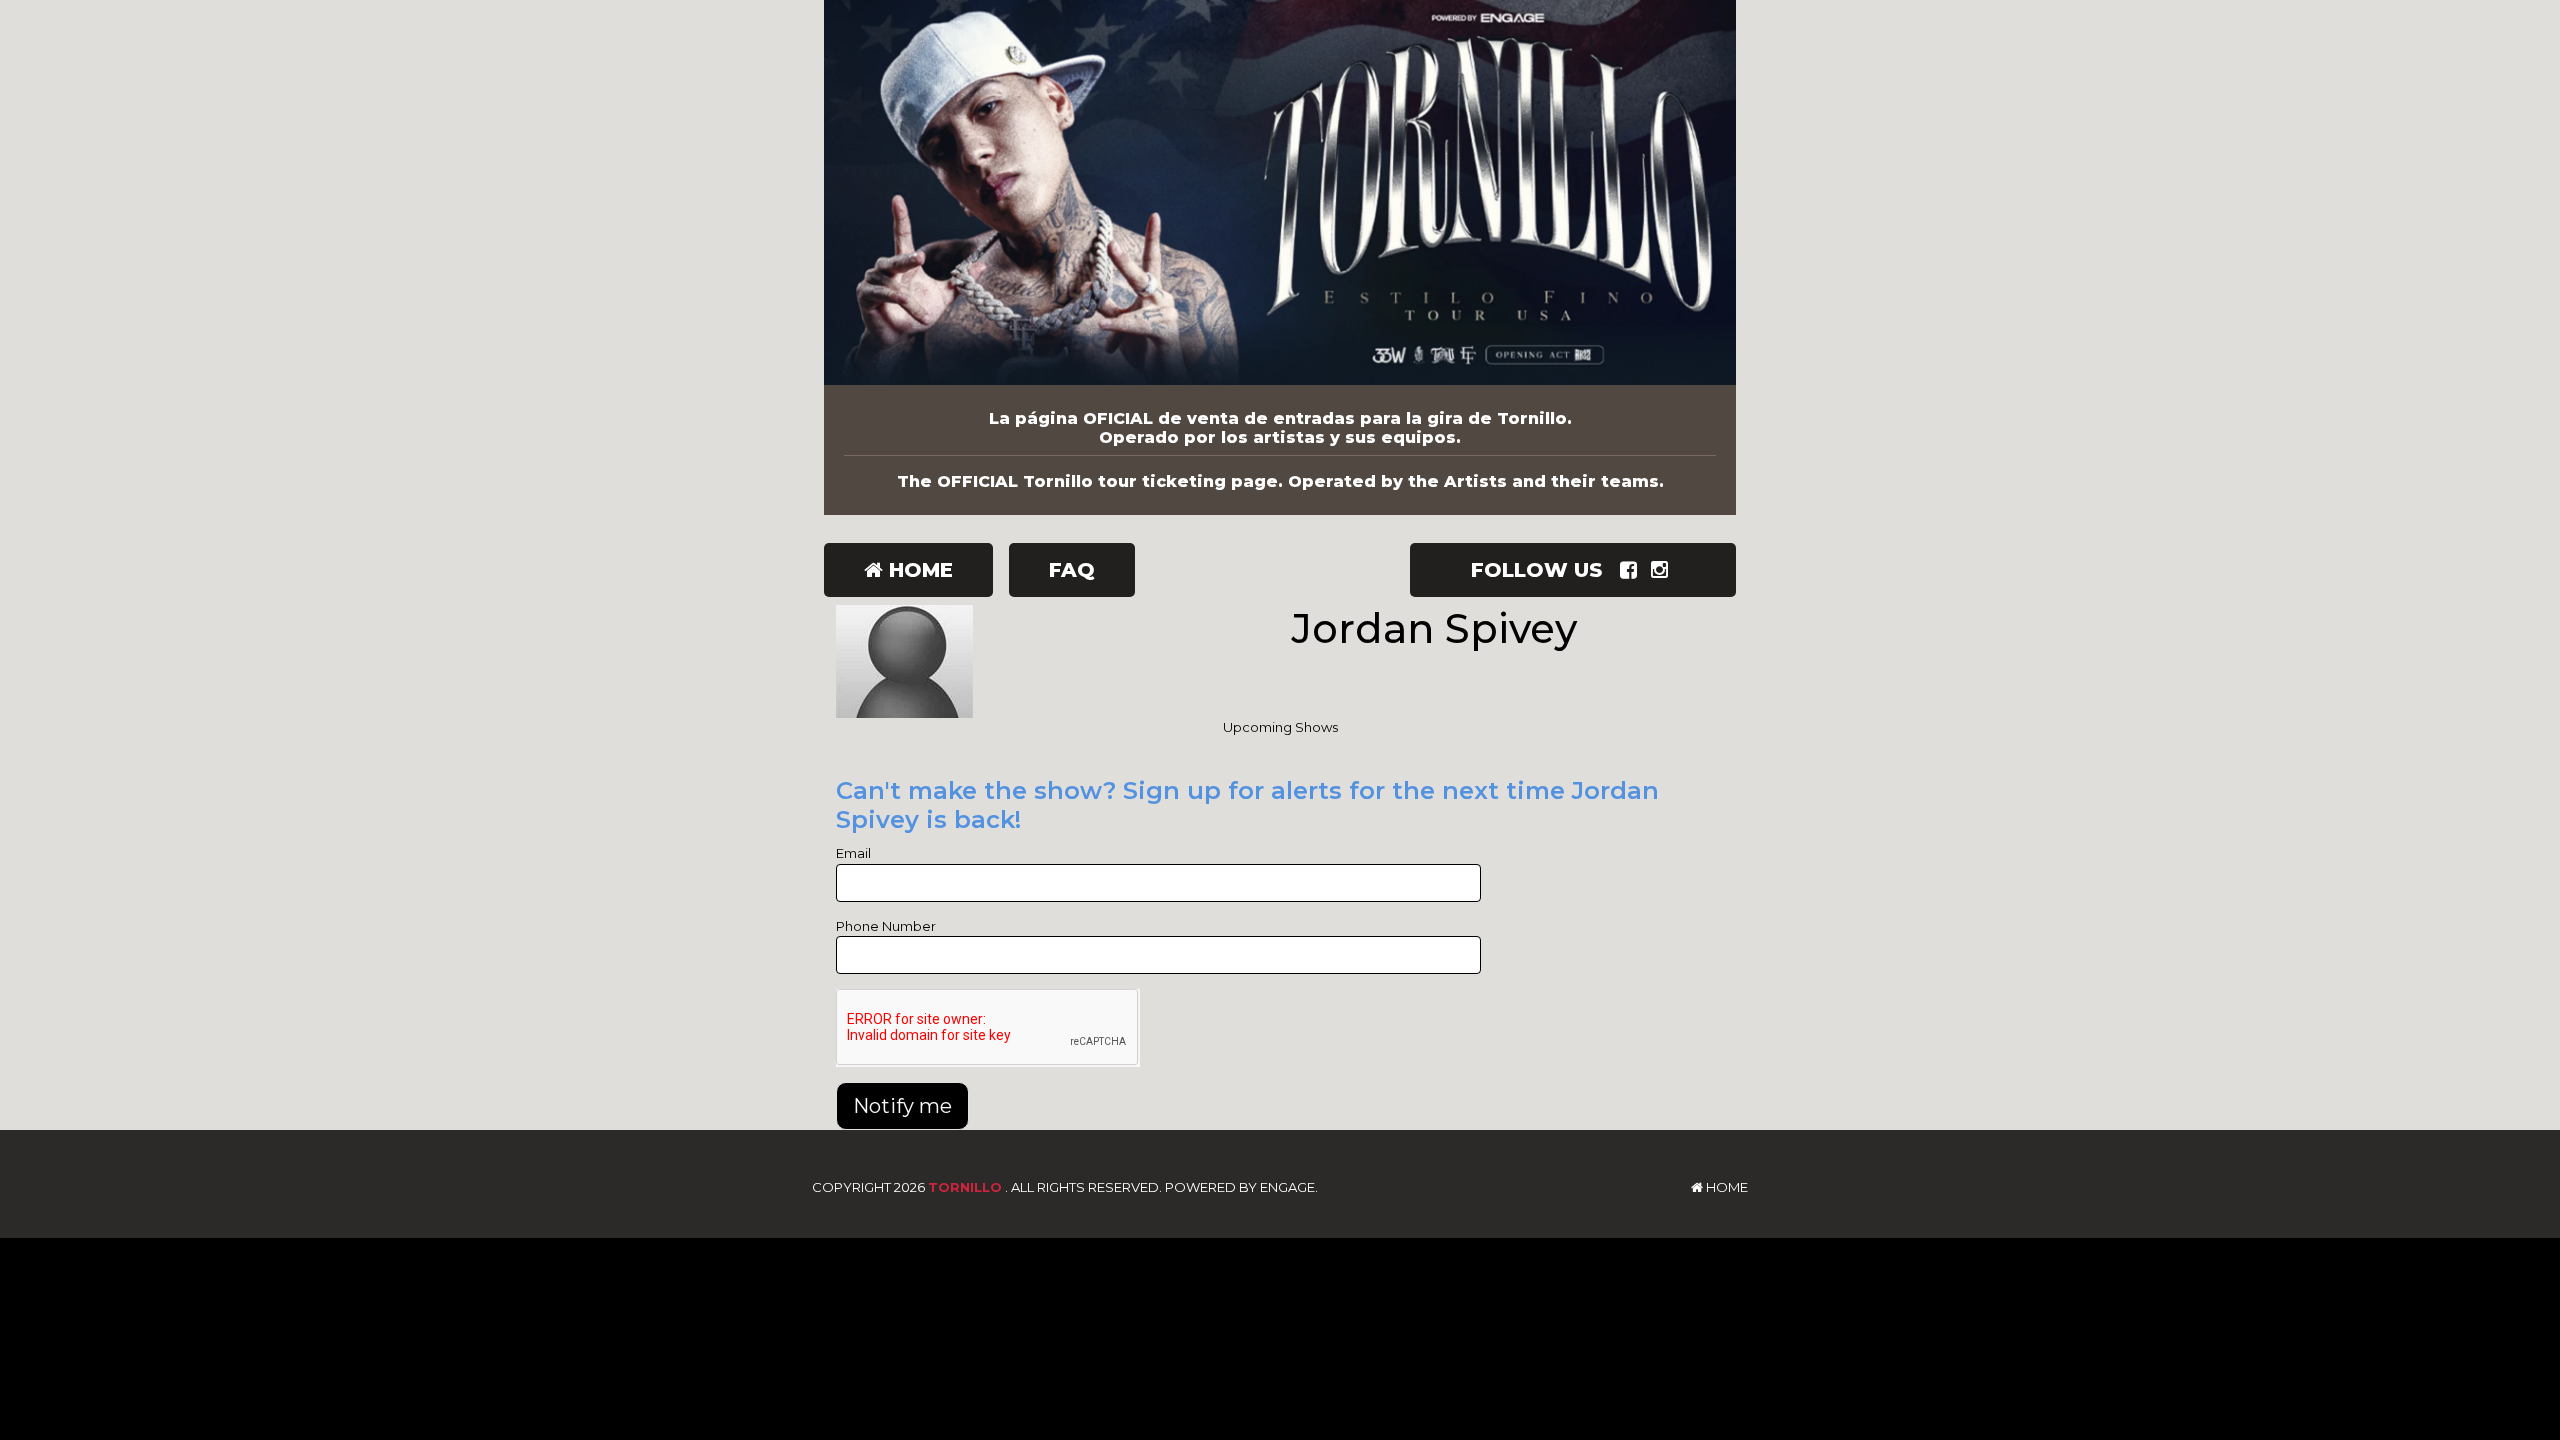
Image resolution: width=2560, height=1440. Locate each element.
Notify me (902, 1106)
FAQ (1072, 570)
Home (918, 570)
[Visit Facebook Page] (1632, 570)
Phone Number (886, 926)
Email (853, 853)
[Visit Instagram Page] (1663, 570)
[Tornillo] (1280, 192)
